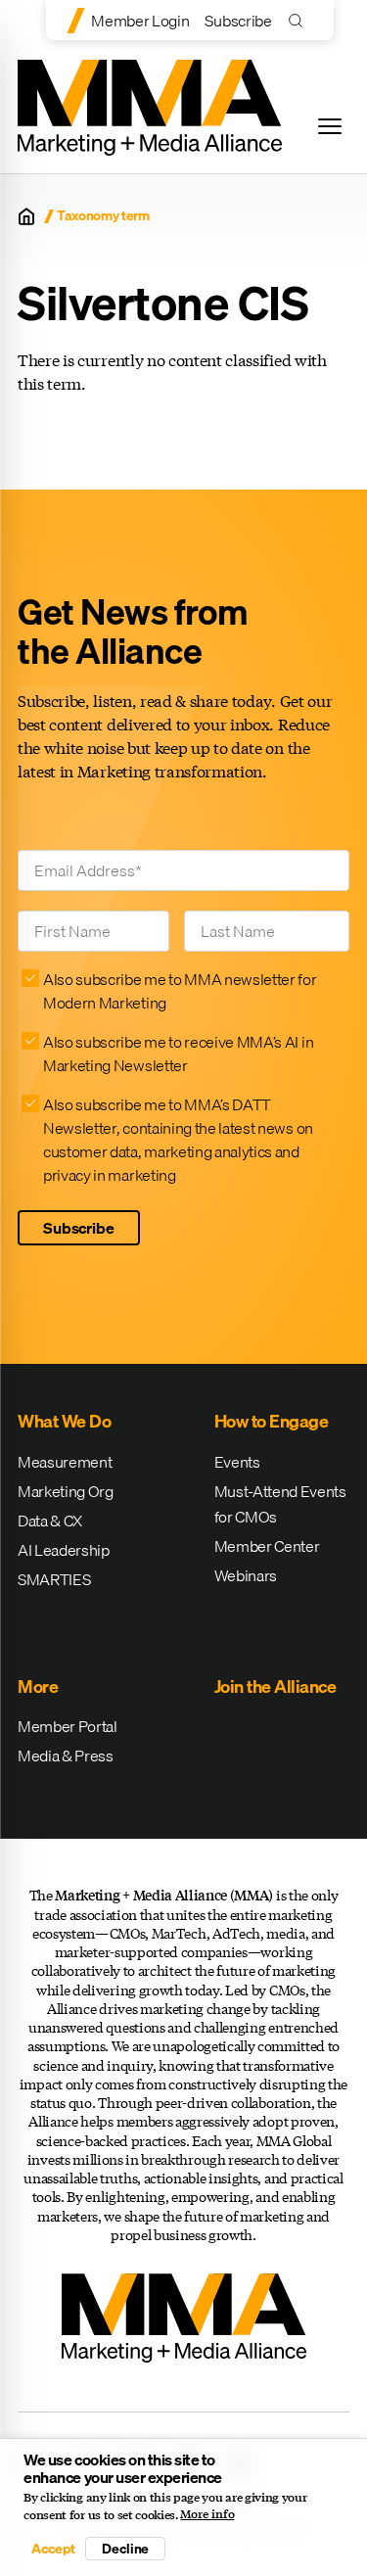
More (38, 1686)
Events (237, 1462)
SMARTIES (54, 1579)
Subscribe (238, 21)
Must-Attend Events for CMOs (280, 1504)
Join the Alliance (275, 1686)
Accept (53, 2549)
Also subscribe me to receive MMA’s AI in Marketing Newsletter (178, 1054)
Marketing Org (66, 1491)
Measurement (65, 1462)
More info (207, 2514)
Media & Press (66, 1756)
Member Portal (68, 1726)
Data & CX (50, 1521)
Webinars (246, 1575)
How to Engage (272, 1421)
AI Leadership (64, 1550)
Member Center (267, 1546)
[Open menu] (330, 126)
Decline (125, 2549)
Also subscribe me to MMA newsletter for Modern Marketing (180, 991)
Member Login (140, 21)
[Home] (26, 216)
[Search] (300, 20)
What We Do (64, 1421)
